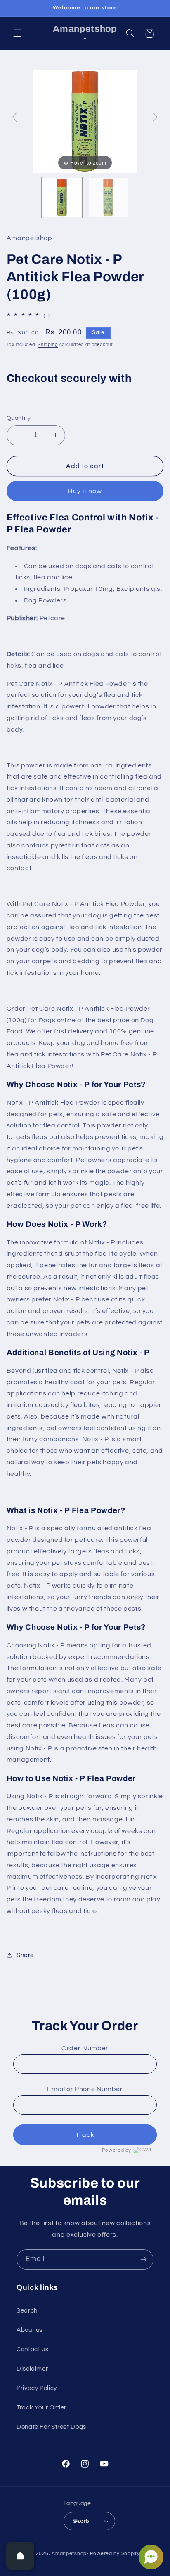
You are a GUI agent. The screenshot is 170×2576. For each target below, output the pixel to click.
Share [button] (25, 1955)
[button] (17, 33)
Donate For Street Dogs (51, 2427)
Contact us (32, 2349)
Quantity (19, 418)
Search (27, 2311)
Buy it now (85, 491)
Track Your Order (41, 2408)
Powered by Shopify (115, 2554)
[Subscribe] (144, 2260)
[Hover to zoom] (85, 121)
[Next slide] (155, 117)
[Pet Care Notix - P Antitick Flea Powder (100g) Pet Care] (62, 198)
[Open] (20, 2556)
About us (30, 2330)
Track (85, 2135)
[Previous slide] (15, 117)
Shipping (48, 345)
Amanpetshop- (70, 2554)
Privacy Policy (37, 2388)
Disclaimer (32, 2369)
